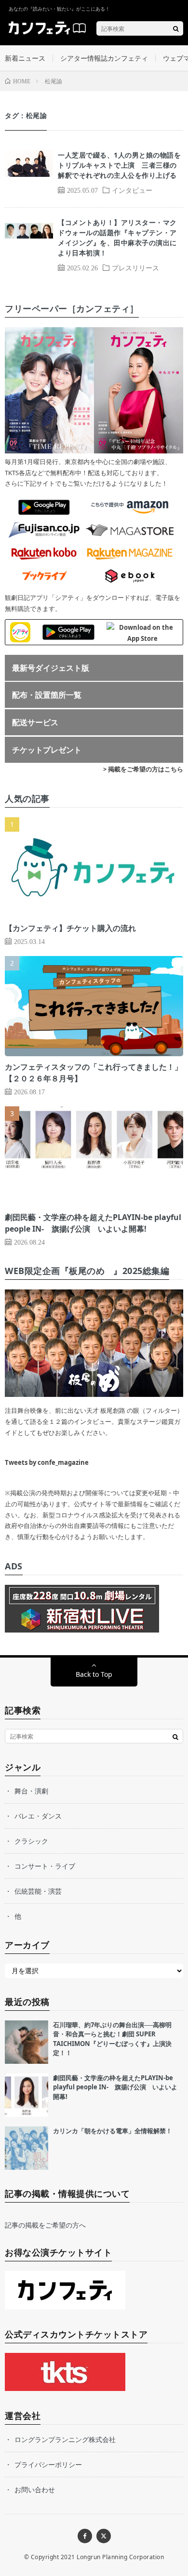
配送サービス (35, 722)
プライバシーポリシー (48, 2464)
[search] (176, 28)
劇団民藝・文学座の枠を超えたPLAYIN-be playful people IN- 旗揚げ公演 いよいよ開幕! (115, 2087)
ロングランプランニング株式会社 (65, 2439)
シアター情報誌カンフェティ (104, 58)
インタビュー (132, 190)
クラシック (31, 1841)
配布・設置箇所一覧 (47, 695)
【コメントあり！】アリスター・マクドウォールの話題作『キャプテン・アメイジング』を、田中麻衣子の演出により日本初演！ (117, 238)
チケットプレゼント (47, 750)
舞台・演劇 (31, 1791)
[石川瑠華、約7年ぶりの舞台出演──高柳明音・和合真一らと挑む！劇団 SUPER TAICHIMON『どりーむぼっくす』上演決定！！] (27, 2042)
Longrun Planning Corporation (120, 2557)
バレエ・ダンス (38, 1816)
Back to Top (94, 1674)
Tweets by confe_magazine (47, 1462)
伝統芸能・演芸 (38, 1891)
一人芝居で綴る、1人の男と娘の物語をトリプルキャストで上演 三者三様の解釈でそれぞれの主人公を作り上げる (119, 165)
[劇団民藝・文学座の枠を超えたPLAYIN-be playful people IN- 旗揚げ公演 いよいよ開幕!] (27, 2095)
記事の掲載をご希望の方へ (45, 2225)
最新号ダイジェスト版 (51, 668)
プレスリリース (135, 267)
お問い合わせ (35, 2490)
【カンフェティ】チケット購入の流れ (70, 928)
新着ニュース (25, 58)
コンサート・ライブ (45, 1866)
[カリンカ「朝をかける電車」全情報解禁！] (27, 2148)
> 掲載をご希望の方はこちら (143, 769)
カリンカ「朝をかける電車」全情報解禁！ (113, 2131)
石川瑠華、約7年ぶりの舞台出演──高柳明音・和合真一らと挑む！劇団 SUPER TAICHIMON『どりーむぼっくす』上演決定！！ (112, 2039)
